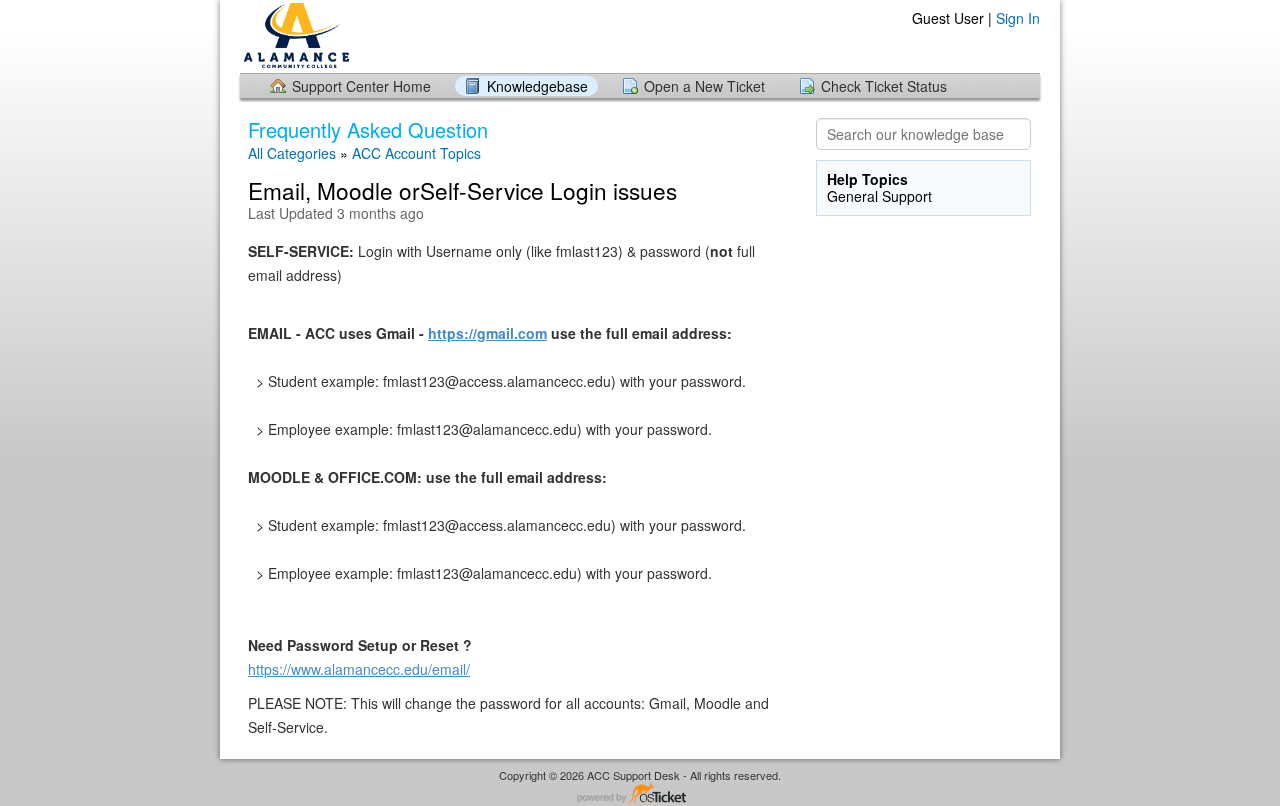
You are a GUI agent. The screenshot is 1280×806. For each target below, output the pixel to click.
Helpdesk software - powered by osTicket (640, 794)
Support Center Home (361, 86)
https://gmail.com (487, 333)
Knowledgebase (537, 86)
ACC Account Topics (416, 153)
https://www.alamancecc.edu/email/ (359, 669)
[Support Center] (294, 35)
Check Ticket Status (884, 86)
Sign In (1018, 18)
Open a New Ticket (704, 86)
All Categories (292, 153)
